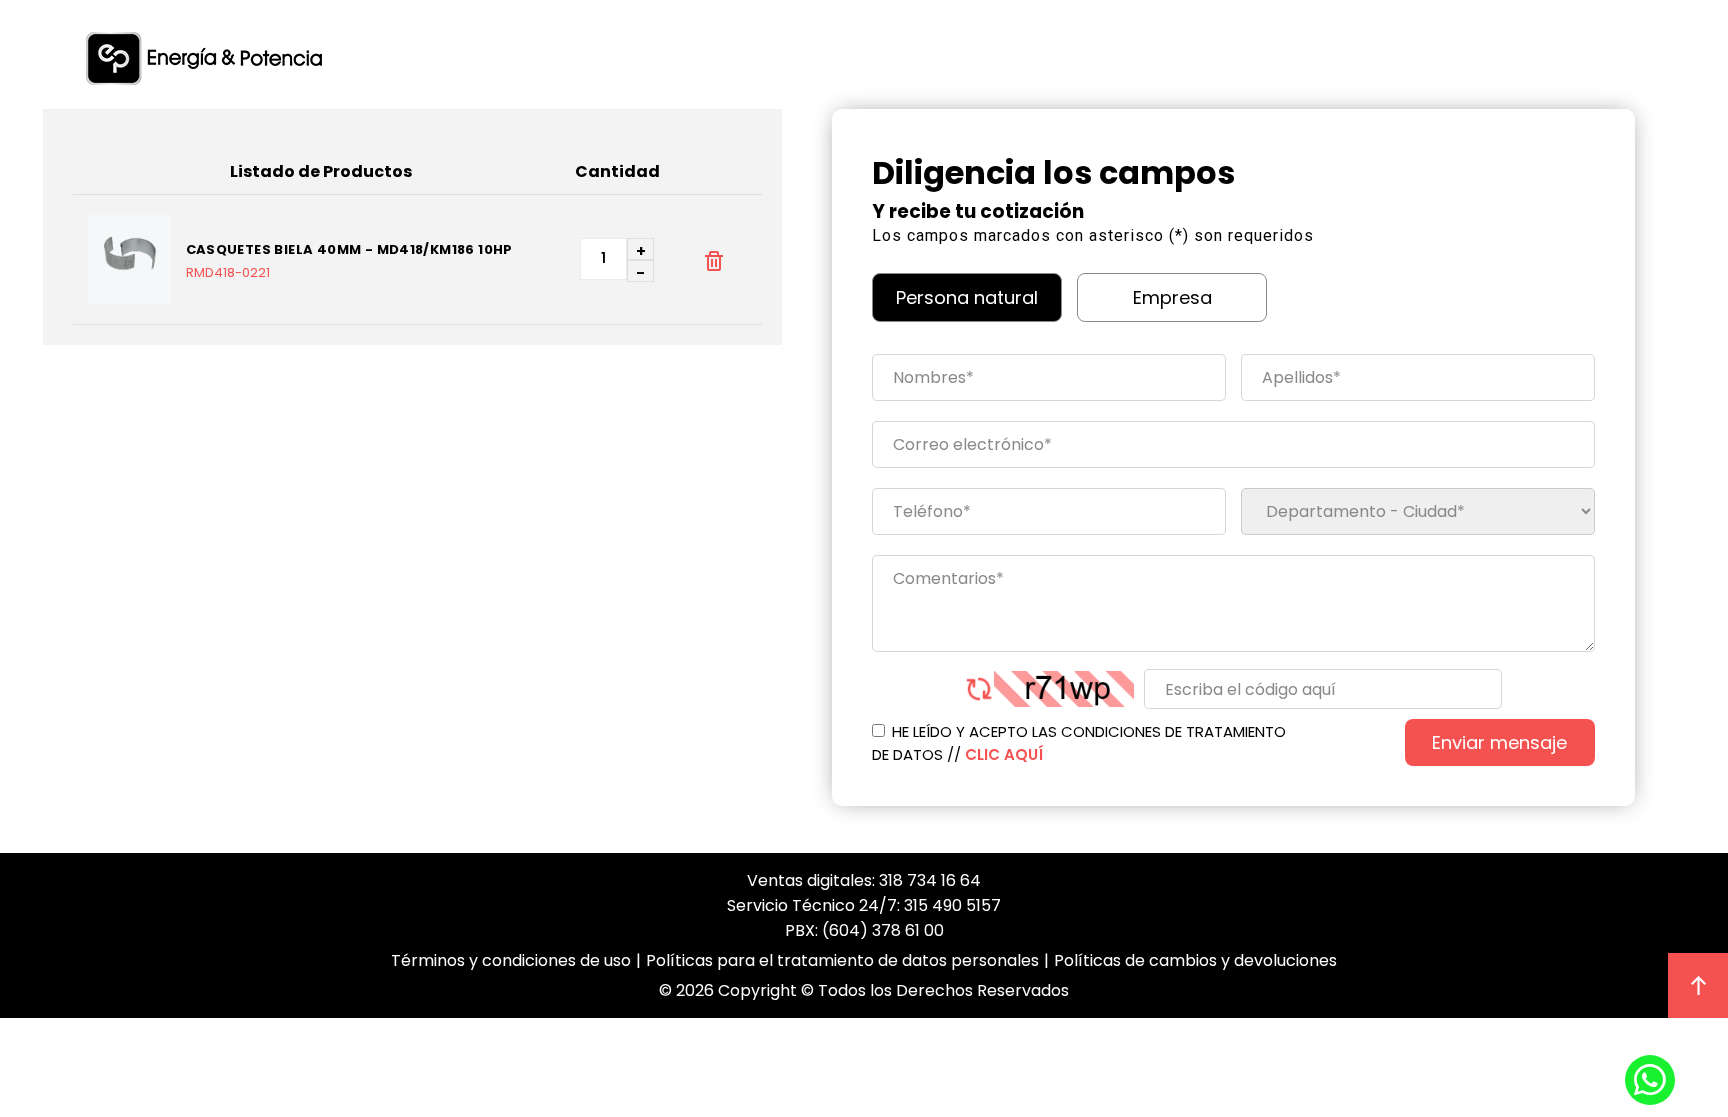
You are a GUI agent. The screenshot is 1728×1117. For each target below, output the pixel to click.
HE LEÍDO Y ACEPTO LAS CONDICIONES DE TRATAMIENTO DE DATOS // (1079, 743)
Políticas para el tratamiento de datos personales (842, 960)
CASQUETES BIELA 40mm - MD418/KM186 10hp (349, 250)
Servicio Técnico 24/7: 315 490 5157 (864, 905)
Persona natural (967, 297)
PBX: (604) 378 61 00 (864, 930)
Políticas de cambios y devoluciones (1195, 960)
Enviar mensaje (1499, 742)
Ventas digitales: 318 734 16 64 (864, 880)
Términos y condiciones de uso (511, 960)
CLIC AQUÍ (1004, 754)
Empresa (1172, 297)
